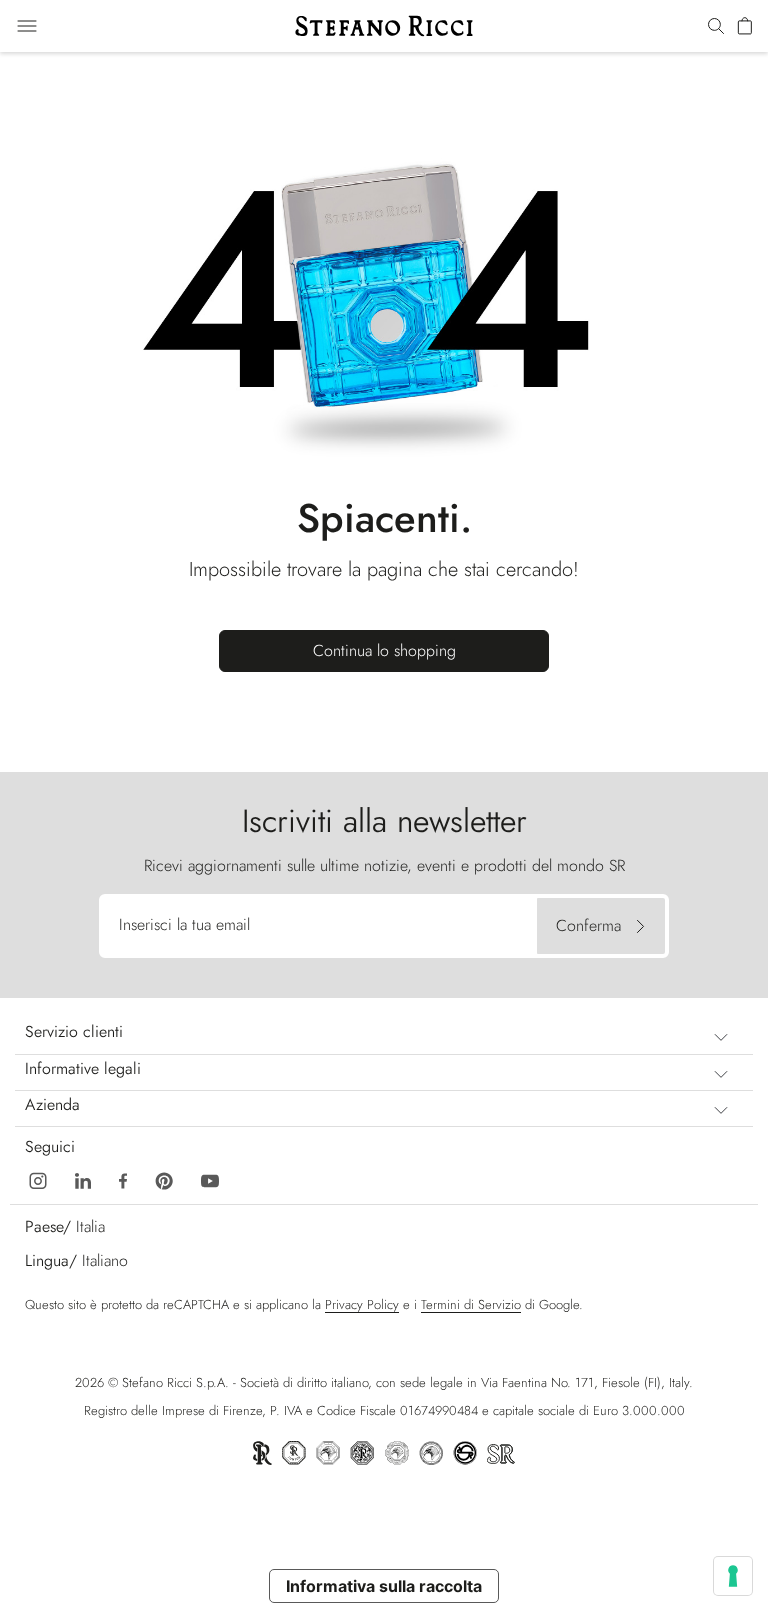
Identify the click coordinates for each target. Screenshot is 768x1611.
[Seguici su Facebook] (123, 1179)
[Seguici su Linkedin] (83, 1179)
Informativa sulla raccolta (384, 1586)
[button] (716, 27)
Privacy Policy (362, 1304)
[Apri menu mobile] (27, 26)
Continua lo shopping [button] (384, 650)
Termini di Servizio (471, 1304)
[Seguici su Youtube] (210, 1179)
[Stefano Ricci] (384, 26)
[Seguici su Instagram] (38, 1179)
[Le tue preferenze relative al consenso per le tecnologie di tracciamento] (733, 1576)
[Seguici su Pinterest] (164, 1179)
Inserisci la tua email (184, 924)
